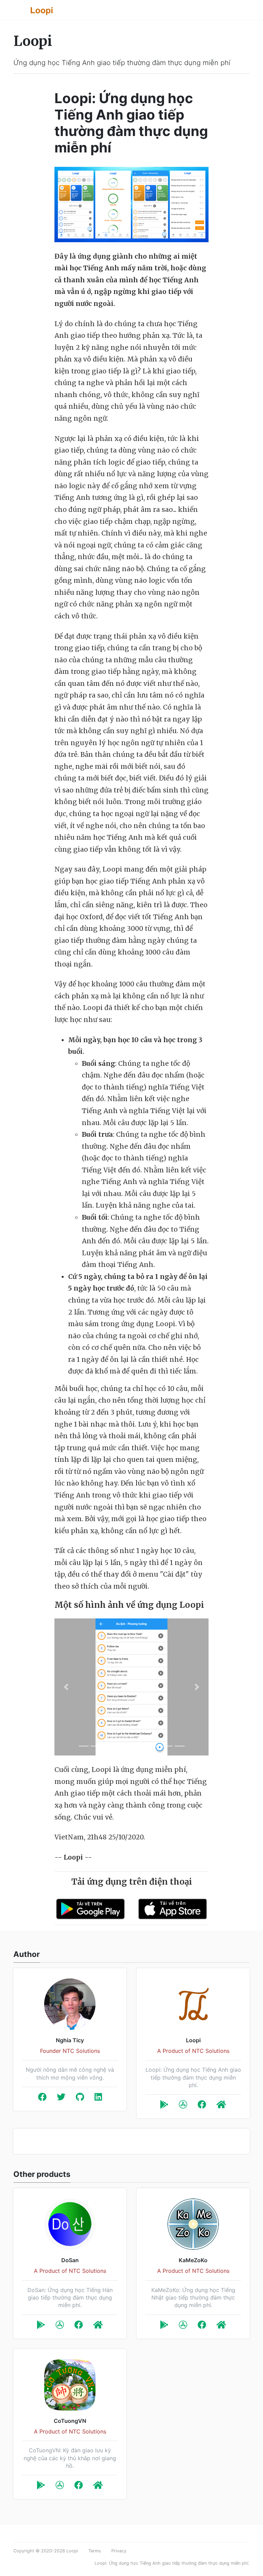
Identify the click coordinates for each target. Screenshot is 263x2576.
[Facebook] (42, 2098)
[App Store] (183, 2106)
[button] (66, 1687)
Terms (95, 2551)
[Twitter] (61, 2098)
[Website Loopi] (221, 2106)
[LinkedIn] (98, 2098)
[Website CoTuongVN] (98, 2486)
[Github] (80, 2098)
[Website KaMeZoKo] (221, 2326)
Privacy (119, 2551)
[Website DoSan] (98, 2326)
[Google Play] (164, 2106)
